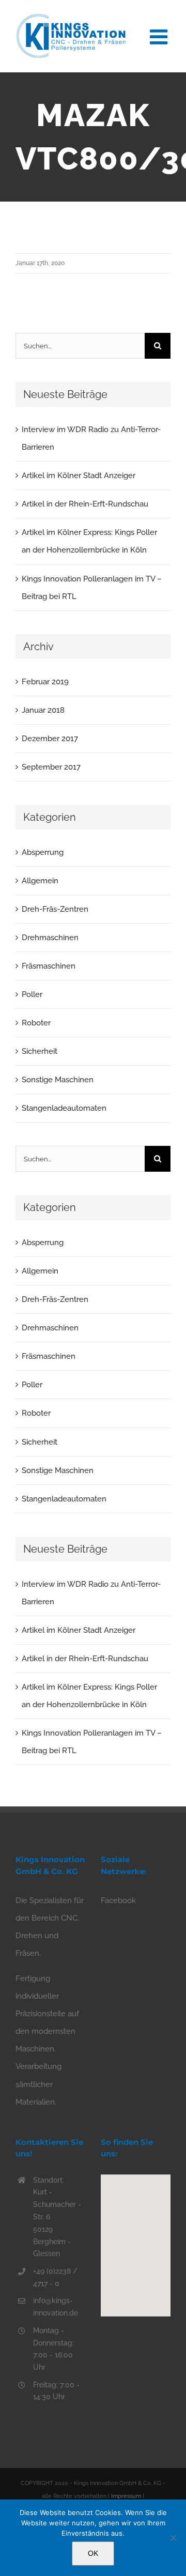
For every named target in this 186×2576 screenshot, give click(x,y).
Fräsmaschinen (49, 966)
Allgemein (40, 881)
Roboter (36, 1023)
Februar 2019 (45, 682)
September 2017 (51, 767)
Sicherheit (40, 1051)
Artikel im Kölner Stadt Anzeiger (79, 476)
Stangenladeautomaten (64, 1108)
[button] (136, 2239)
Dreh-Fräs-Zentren (55, 909)
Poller (32, 994)
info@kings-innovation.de (56, 2307)
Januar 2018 (43, 710)
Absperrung (43, 852)
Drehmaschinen (50, 938)
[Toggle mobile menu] (160, 35)
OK (93, 2553)
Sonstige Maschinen (58, 1080)
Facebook (118, 1900)
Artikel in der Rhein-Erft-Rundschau (85, 504)
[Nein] (173, 2538)
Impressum (126, 2496)
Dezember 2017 (50, 739)
